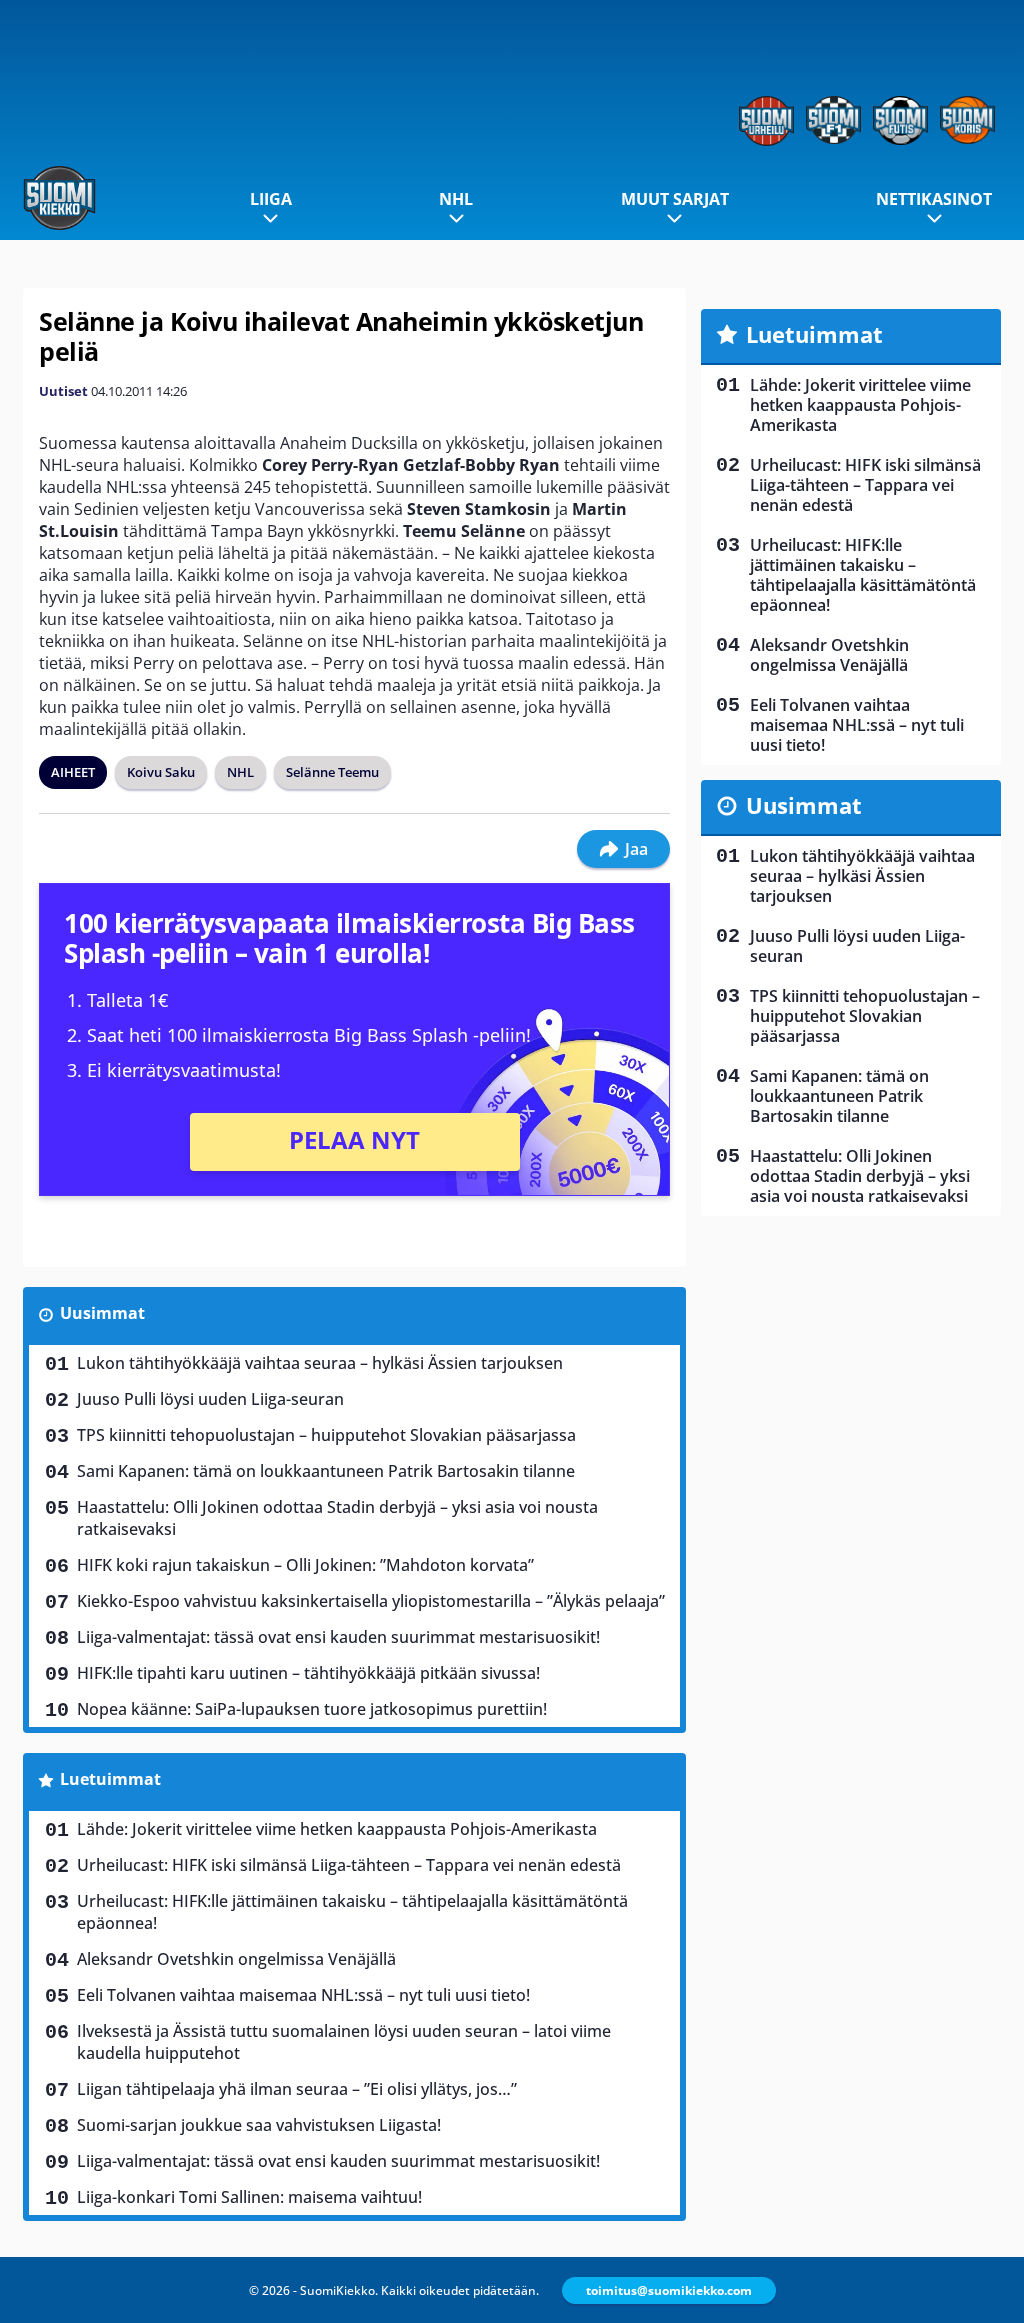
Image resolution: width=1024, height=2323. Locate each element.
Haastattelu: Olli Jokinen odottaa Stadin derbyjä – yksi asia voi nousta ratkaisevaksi (337, 1518)
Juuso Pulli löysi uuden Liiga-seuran (210, 1399)
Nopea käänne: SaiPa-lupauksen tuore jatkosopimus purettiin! (312, 1709)
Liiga (271, 199)
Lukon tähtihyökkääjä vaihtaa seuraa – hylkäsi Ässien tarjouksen (320, 1363)
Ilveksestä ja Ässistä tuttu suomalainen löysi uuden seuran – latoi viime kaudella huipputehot (344, 2042)
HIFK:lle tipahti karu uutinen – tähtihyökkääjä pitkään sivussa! (308, 1673)
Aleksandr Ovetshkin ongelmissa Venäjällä (236, 1959)
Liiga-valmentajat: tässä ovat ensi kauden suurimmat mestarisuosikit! (338, 1637)
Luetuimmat (110, 1779)
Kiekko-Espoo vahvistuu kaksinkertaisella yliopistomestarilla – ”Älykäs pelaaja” (371, 1601)
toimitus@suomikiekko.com (669, 2290)
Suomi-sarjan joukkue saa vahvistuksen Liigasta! (259, 2125)
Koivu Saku (161, 772)
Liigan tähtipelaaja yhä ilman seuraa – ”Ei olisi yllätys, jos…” (297, 2089)
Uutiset (63, 391)
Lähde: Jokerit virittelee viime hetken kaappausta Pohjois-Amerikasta (337, 1829)
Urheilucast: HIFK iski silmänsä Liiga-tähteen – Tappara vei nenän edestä (349, 1865)
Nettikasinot (934, 199)
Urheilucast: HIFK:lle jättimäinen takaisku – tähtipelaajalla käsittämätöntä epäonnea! (352, 1912)
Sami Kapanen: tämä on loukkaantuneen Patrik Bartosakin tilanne (326, 1471)
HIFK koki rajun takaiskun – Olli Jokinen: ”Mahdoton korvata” (305, 1565)
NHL (456, 199)
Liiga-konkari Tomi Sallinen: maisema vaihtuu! (249, 2197)
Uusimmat (102, 1313)
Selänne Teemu (332, 772)
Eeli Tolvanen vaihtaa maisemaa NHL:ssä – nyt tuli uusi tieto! (303, 1995)
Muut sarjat (675, 199)
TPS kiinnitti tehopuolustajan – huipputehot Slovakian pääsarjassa (326, 1435)
